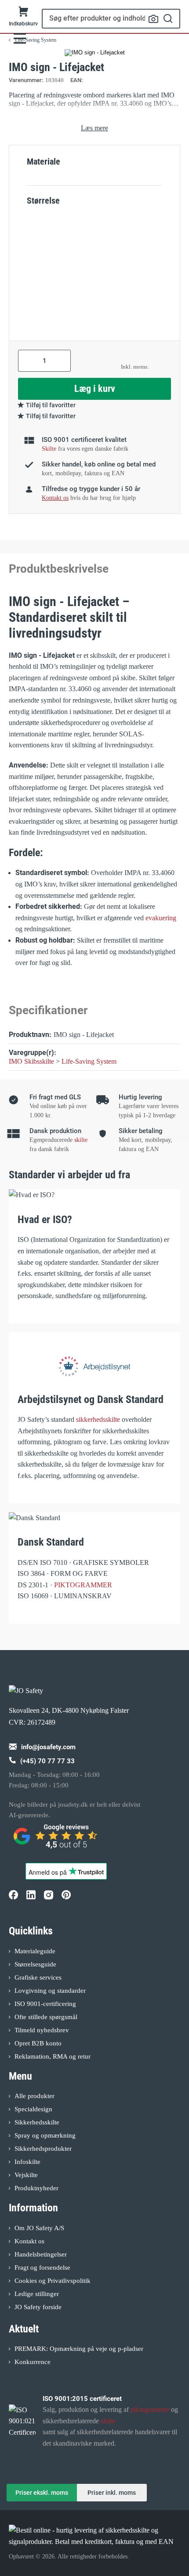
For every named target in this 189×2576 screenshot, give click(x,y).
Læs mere (94, 128)
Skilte (49, 449)
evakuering (161, 918)
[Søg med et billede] (153, 19)
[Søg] (168, 19)
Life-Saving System (89, 1061)
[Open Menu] (20, 38)
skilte (81, 1140)
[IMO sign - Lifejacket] (95, 53)
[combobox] (111, 19)
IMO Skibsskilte (31, 1061)
